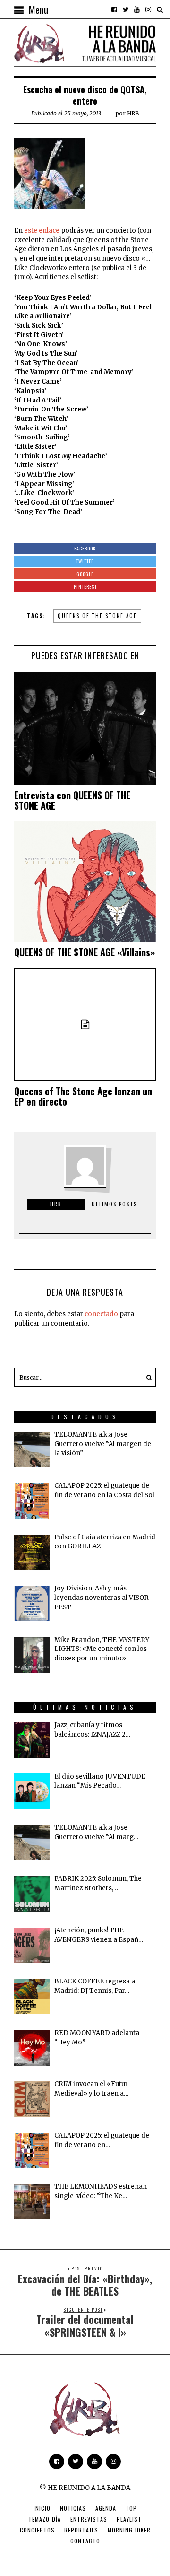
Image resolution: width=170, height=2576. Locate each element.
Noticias (73, 2508)
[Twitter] (126, 9)
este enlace (42, 231)
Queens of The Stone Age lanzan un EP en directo (83, 1096)
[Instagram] (148, 9)
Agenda (106, 2508)
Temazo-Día (45, 2519)
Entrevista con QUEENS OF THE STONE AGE (72, 800)
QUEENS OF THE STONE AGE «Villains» (85, 952)
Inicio (42, 2508)
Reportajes (81, 2530)
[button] (146, 1377)
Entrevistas (89, 2519)
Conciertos (37, 2530)
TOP (131, 2508)
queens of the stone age (97, 616)
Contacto (85, 2541)
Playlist (129, 2519)
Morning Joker (129, 2530)
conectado (101, 1314)
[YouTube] (137, 9)
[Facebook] (114, 9)
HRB (133, 113)
